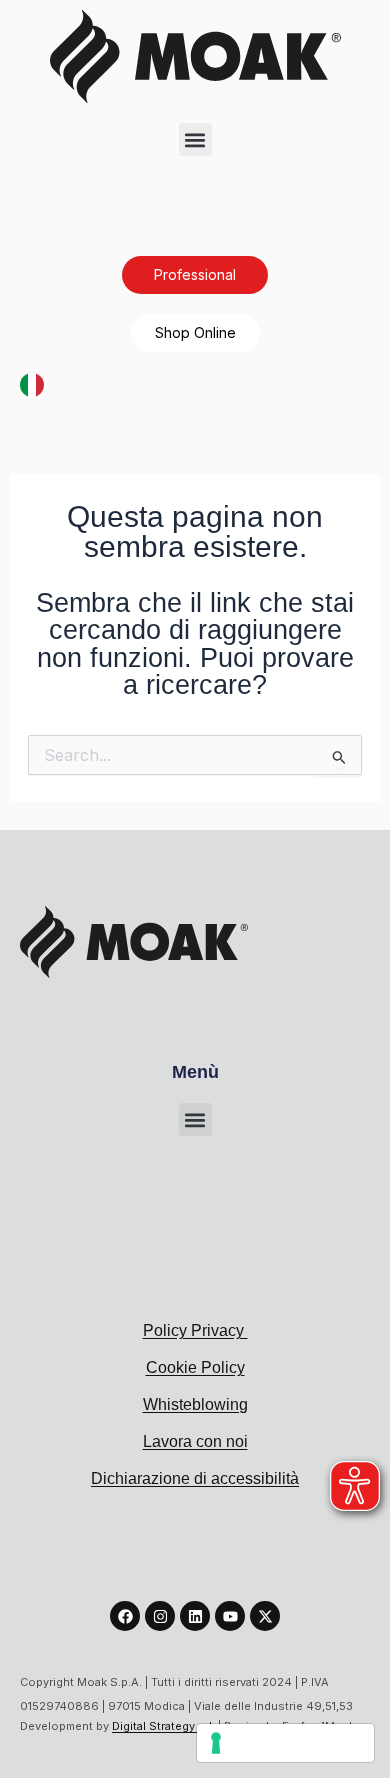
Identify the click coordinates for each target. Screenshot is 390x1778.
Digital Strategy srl (163, 1726)
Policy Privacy (195, 1330)
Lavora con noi (195, 1441)
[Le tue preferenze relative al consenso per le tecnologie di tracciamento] (285, 1743)
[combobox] (32, 384)
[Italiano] (32, 383)
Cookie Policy (195, 1367)
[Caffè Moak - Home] (195, 56)
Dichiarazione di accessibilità (195, 1478)
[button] (195, 139)
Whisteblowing (195, 1404)
